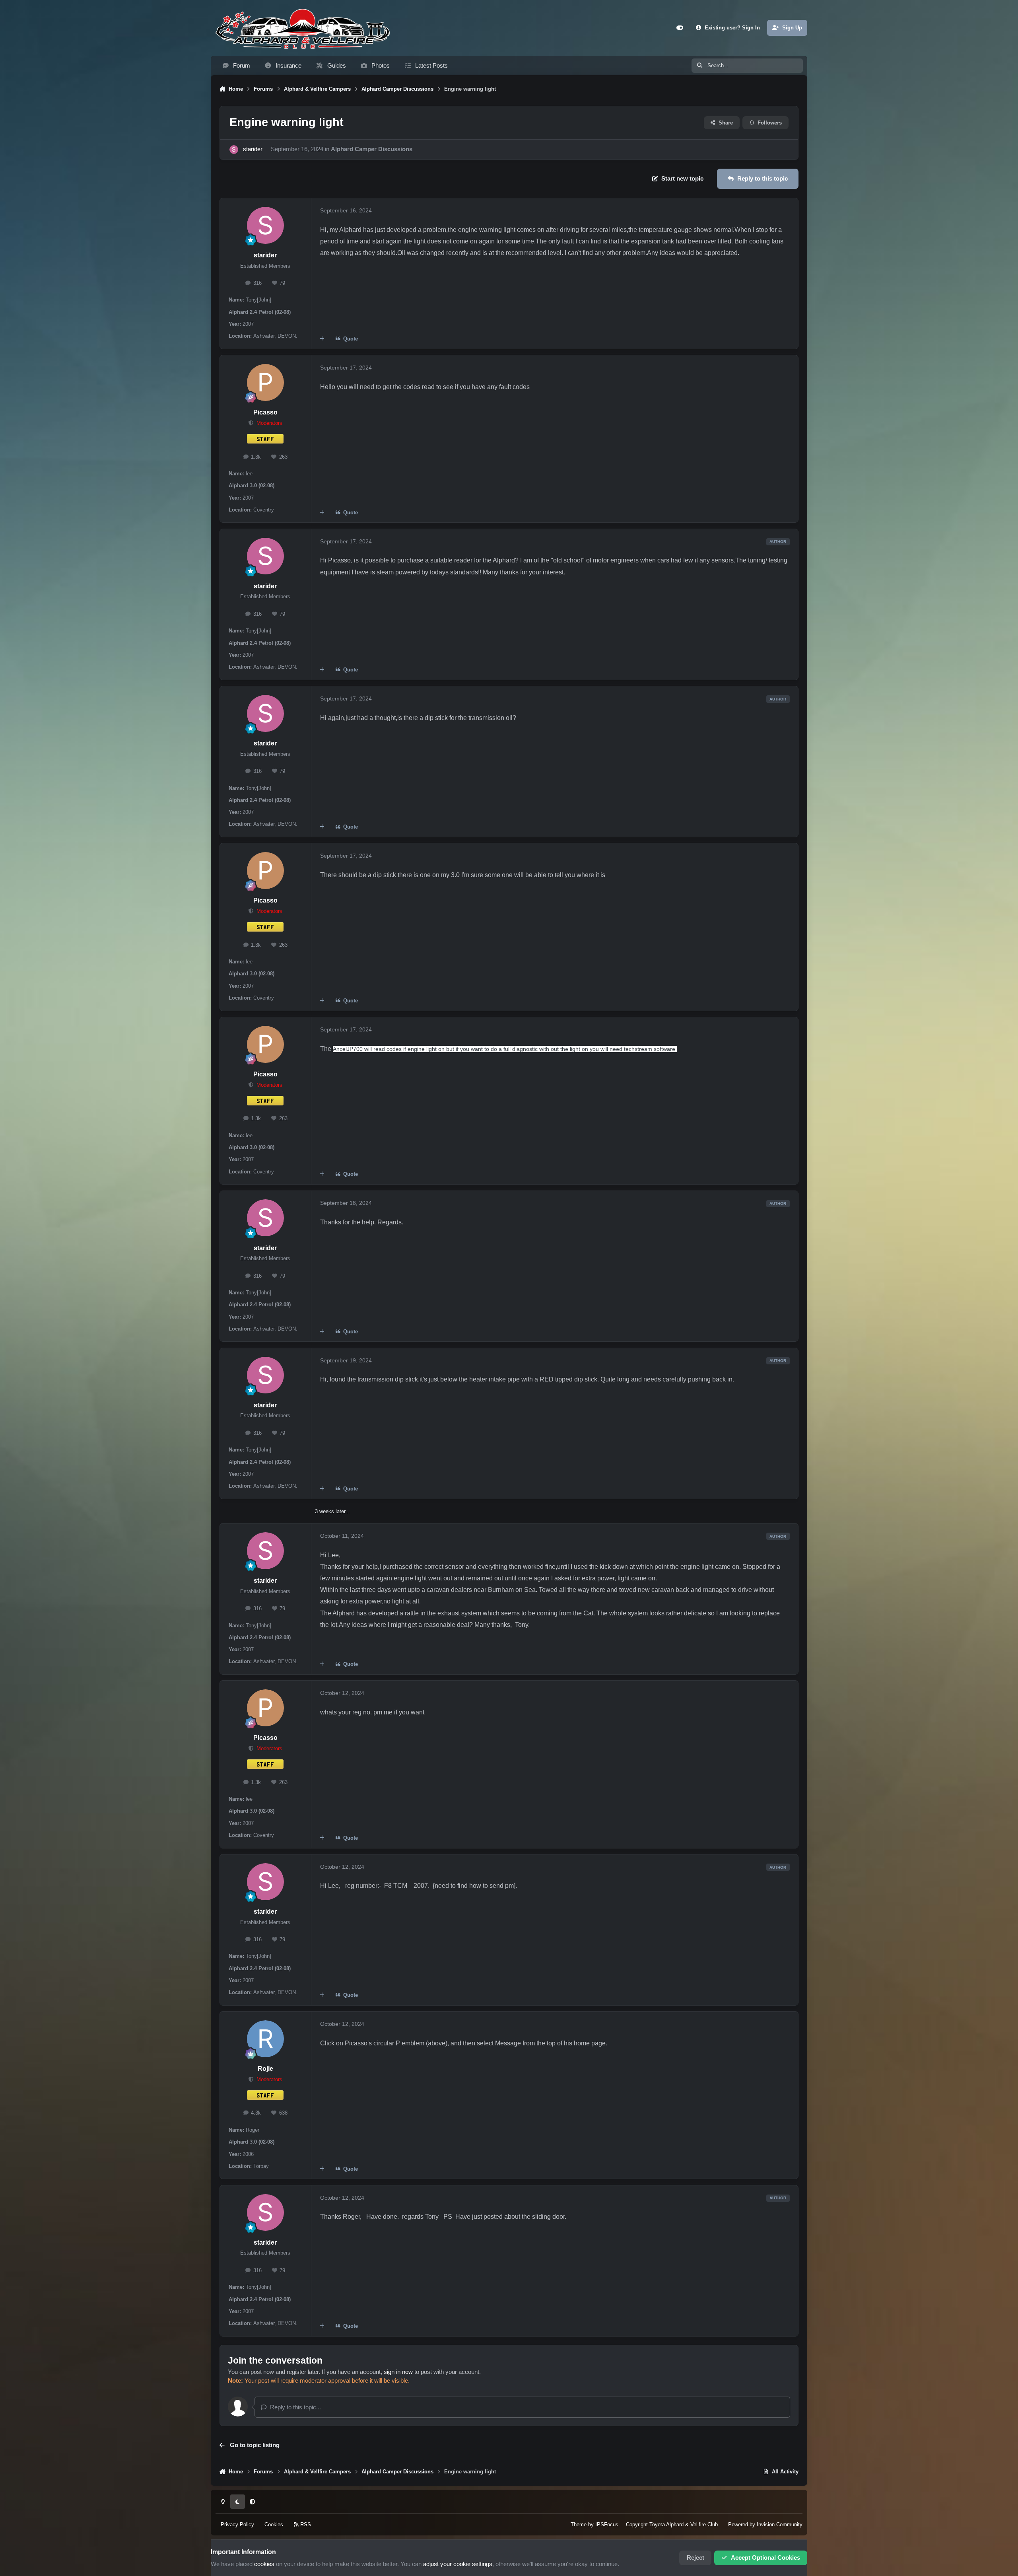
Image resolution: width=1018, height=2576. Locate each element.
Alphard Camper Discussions (372, 149)
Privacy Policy (237, 2524)
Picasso (265, 412)
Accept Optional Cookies (765, 2558)
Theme (579, 2524)
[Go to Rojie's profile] (265, 2039)
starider (253, 149)
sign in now (398, 2372)
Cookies (274, 2524)
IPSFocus (607, 2524)
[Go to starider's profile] (234, 150)
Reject (696, 2558)
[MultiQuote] (322, 339)
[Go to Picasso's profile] (265, 382)
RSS (305, 2524)
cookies (264, 2564)
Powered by (765, 2524)
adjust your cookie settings (458, 2564)
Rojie (265, 2069)
